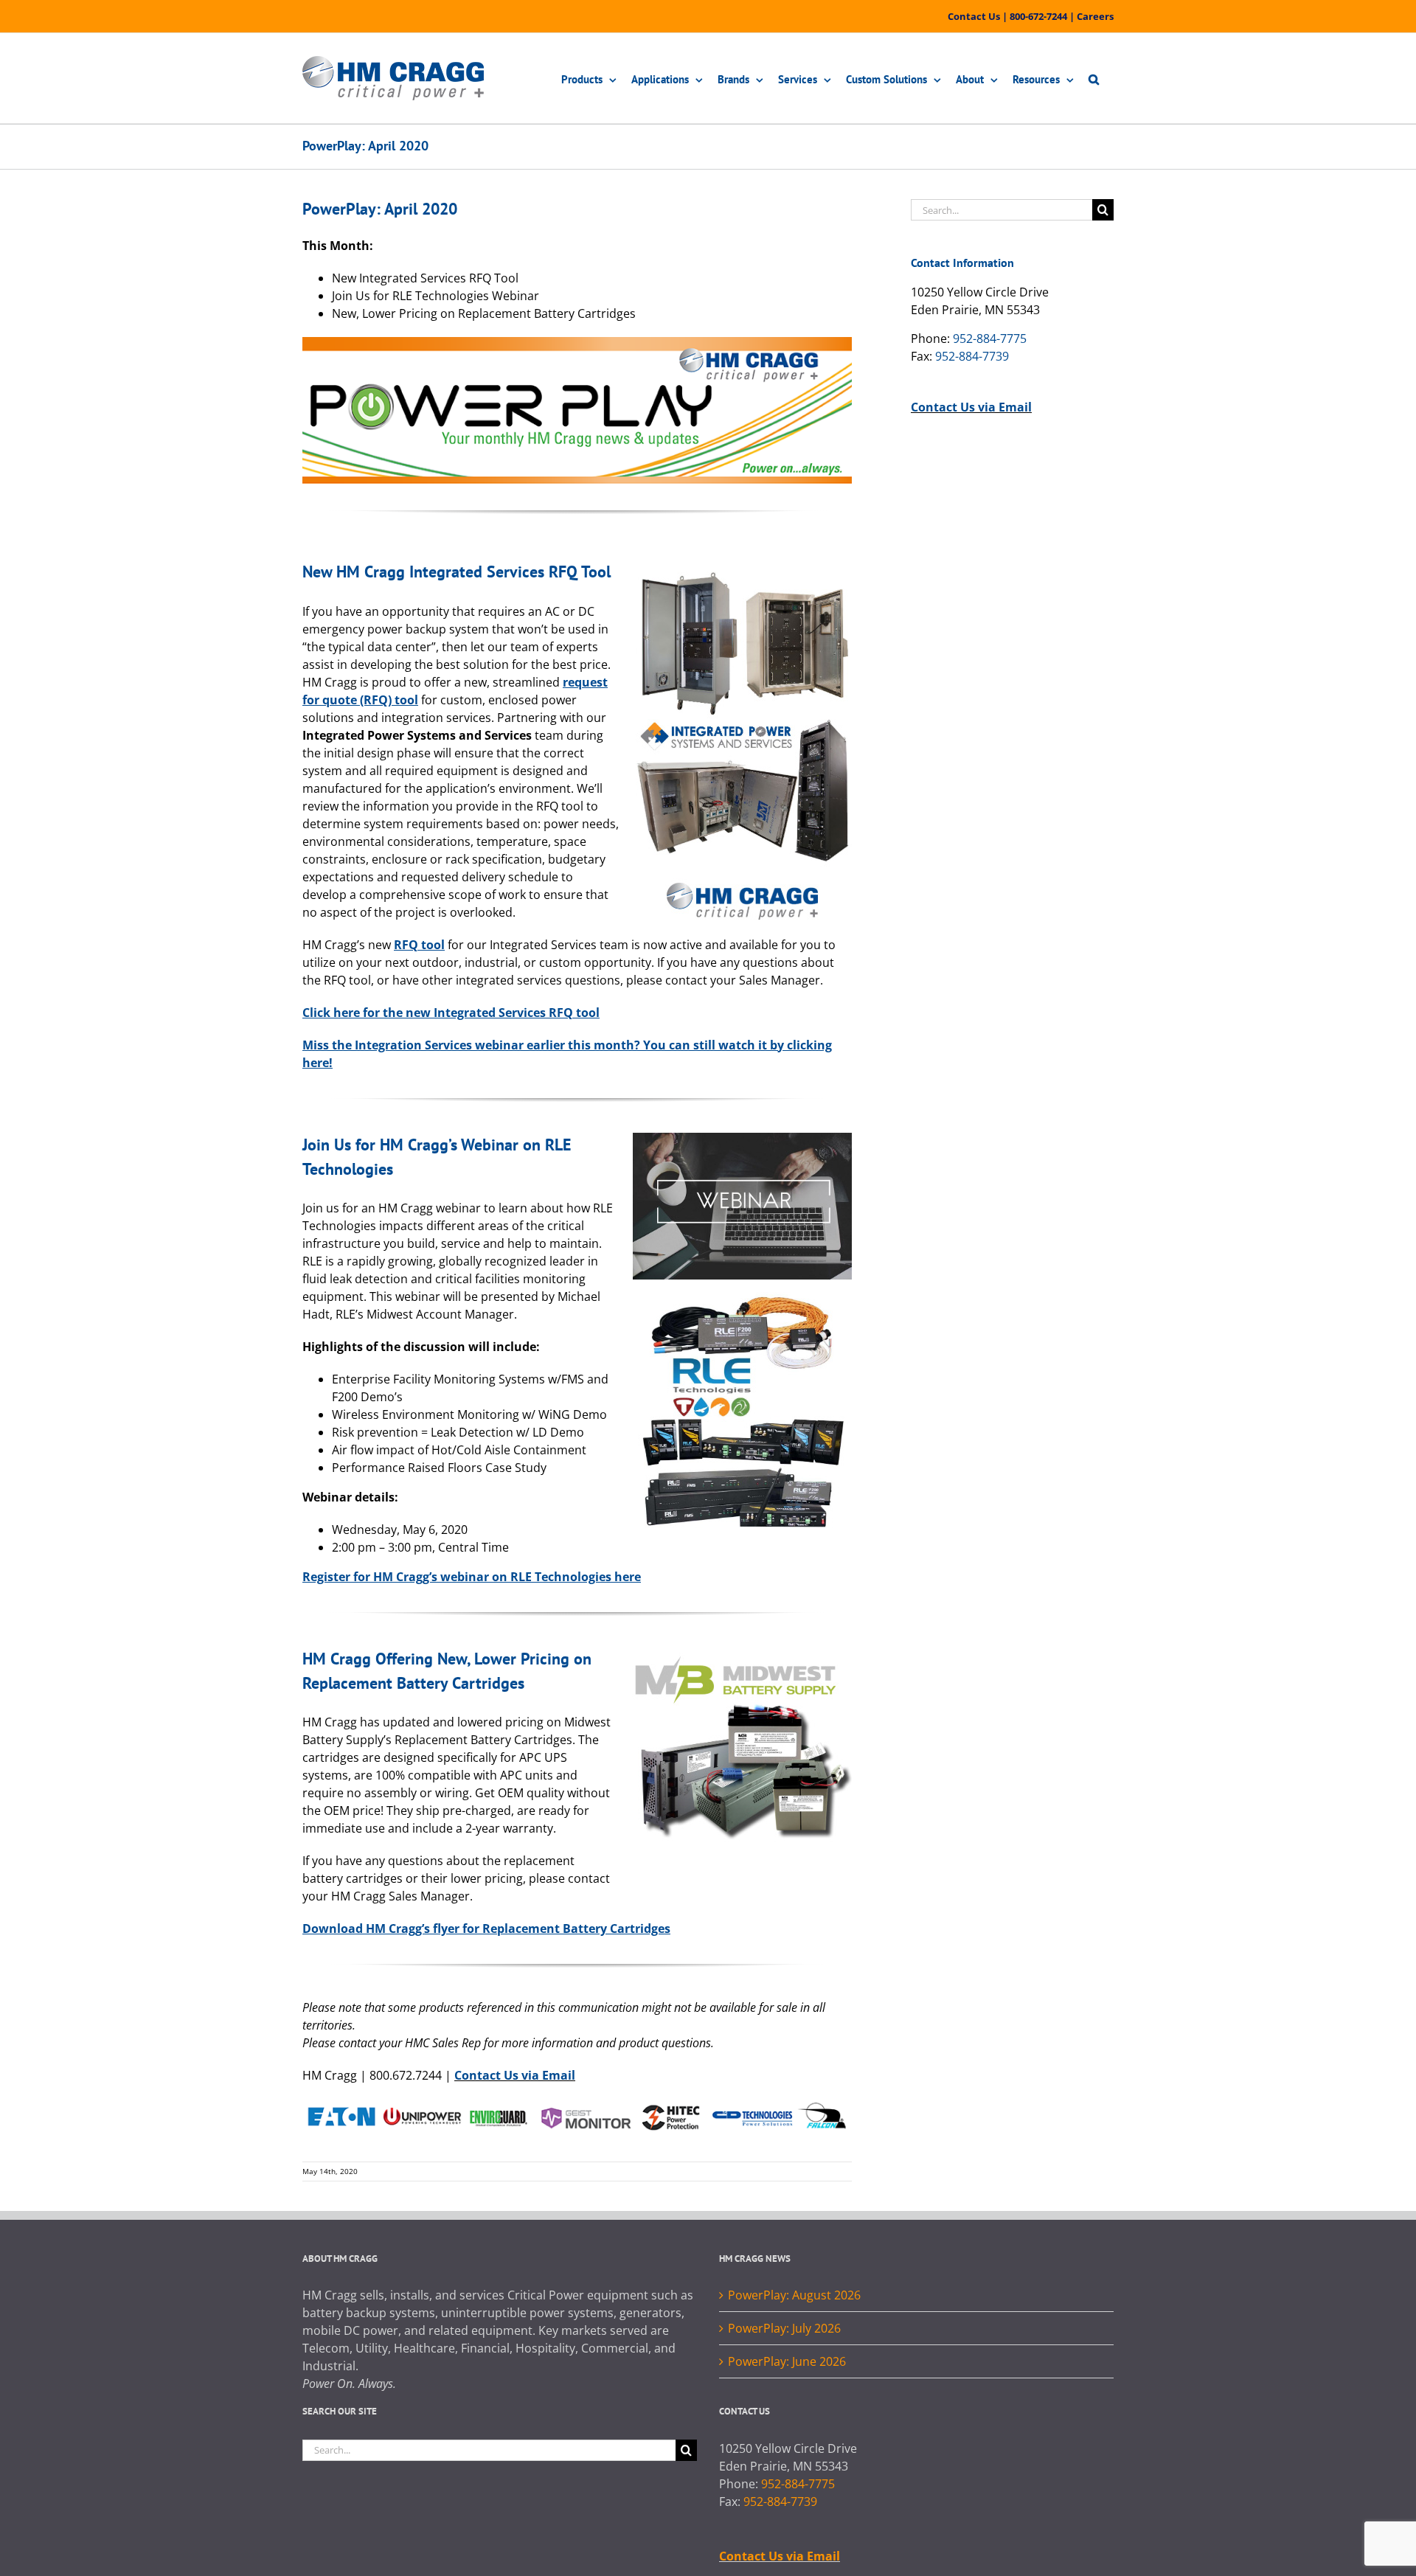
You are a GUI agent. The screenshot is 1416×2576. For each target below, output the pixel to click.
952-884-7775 (990, 339)
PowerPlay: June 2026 (787, 2361)
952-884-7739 (972, 356)
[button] (1094, 78)
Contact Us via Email (515, 2075)
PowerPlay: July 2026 (784, 2328)
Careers (1095, 16)
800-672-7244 (1038, 16)
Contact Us (974, 16)
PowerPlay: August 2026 (794, 2295)
